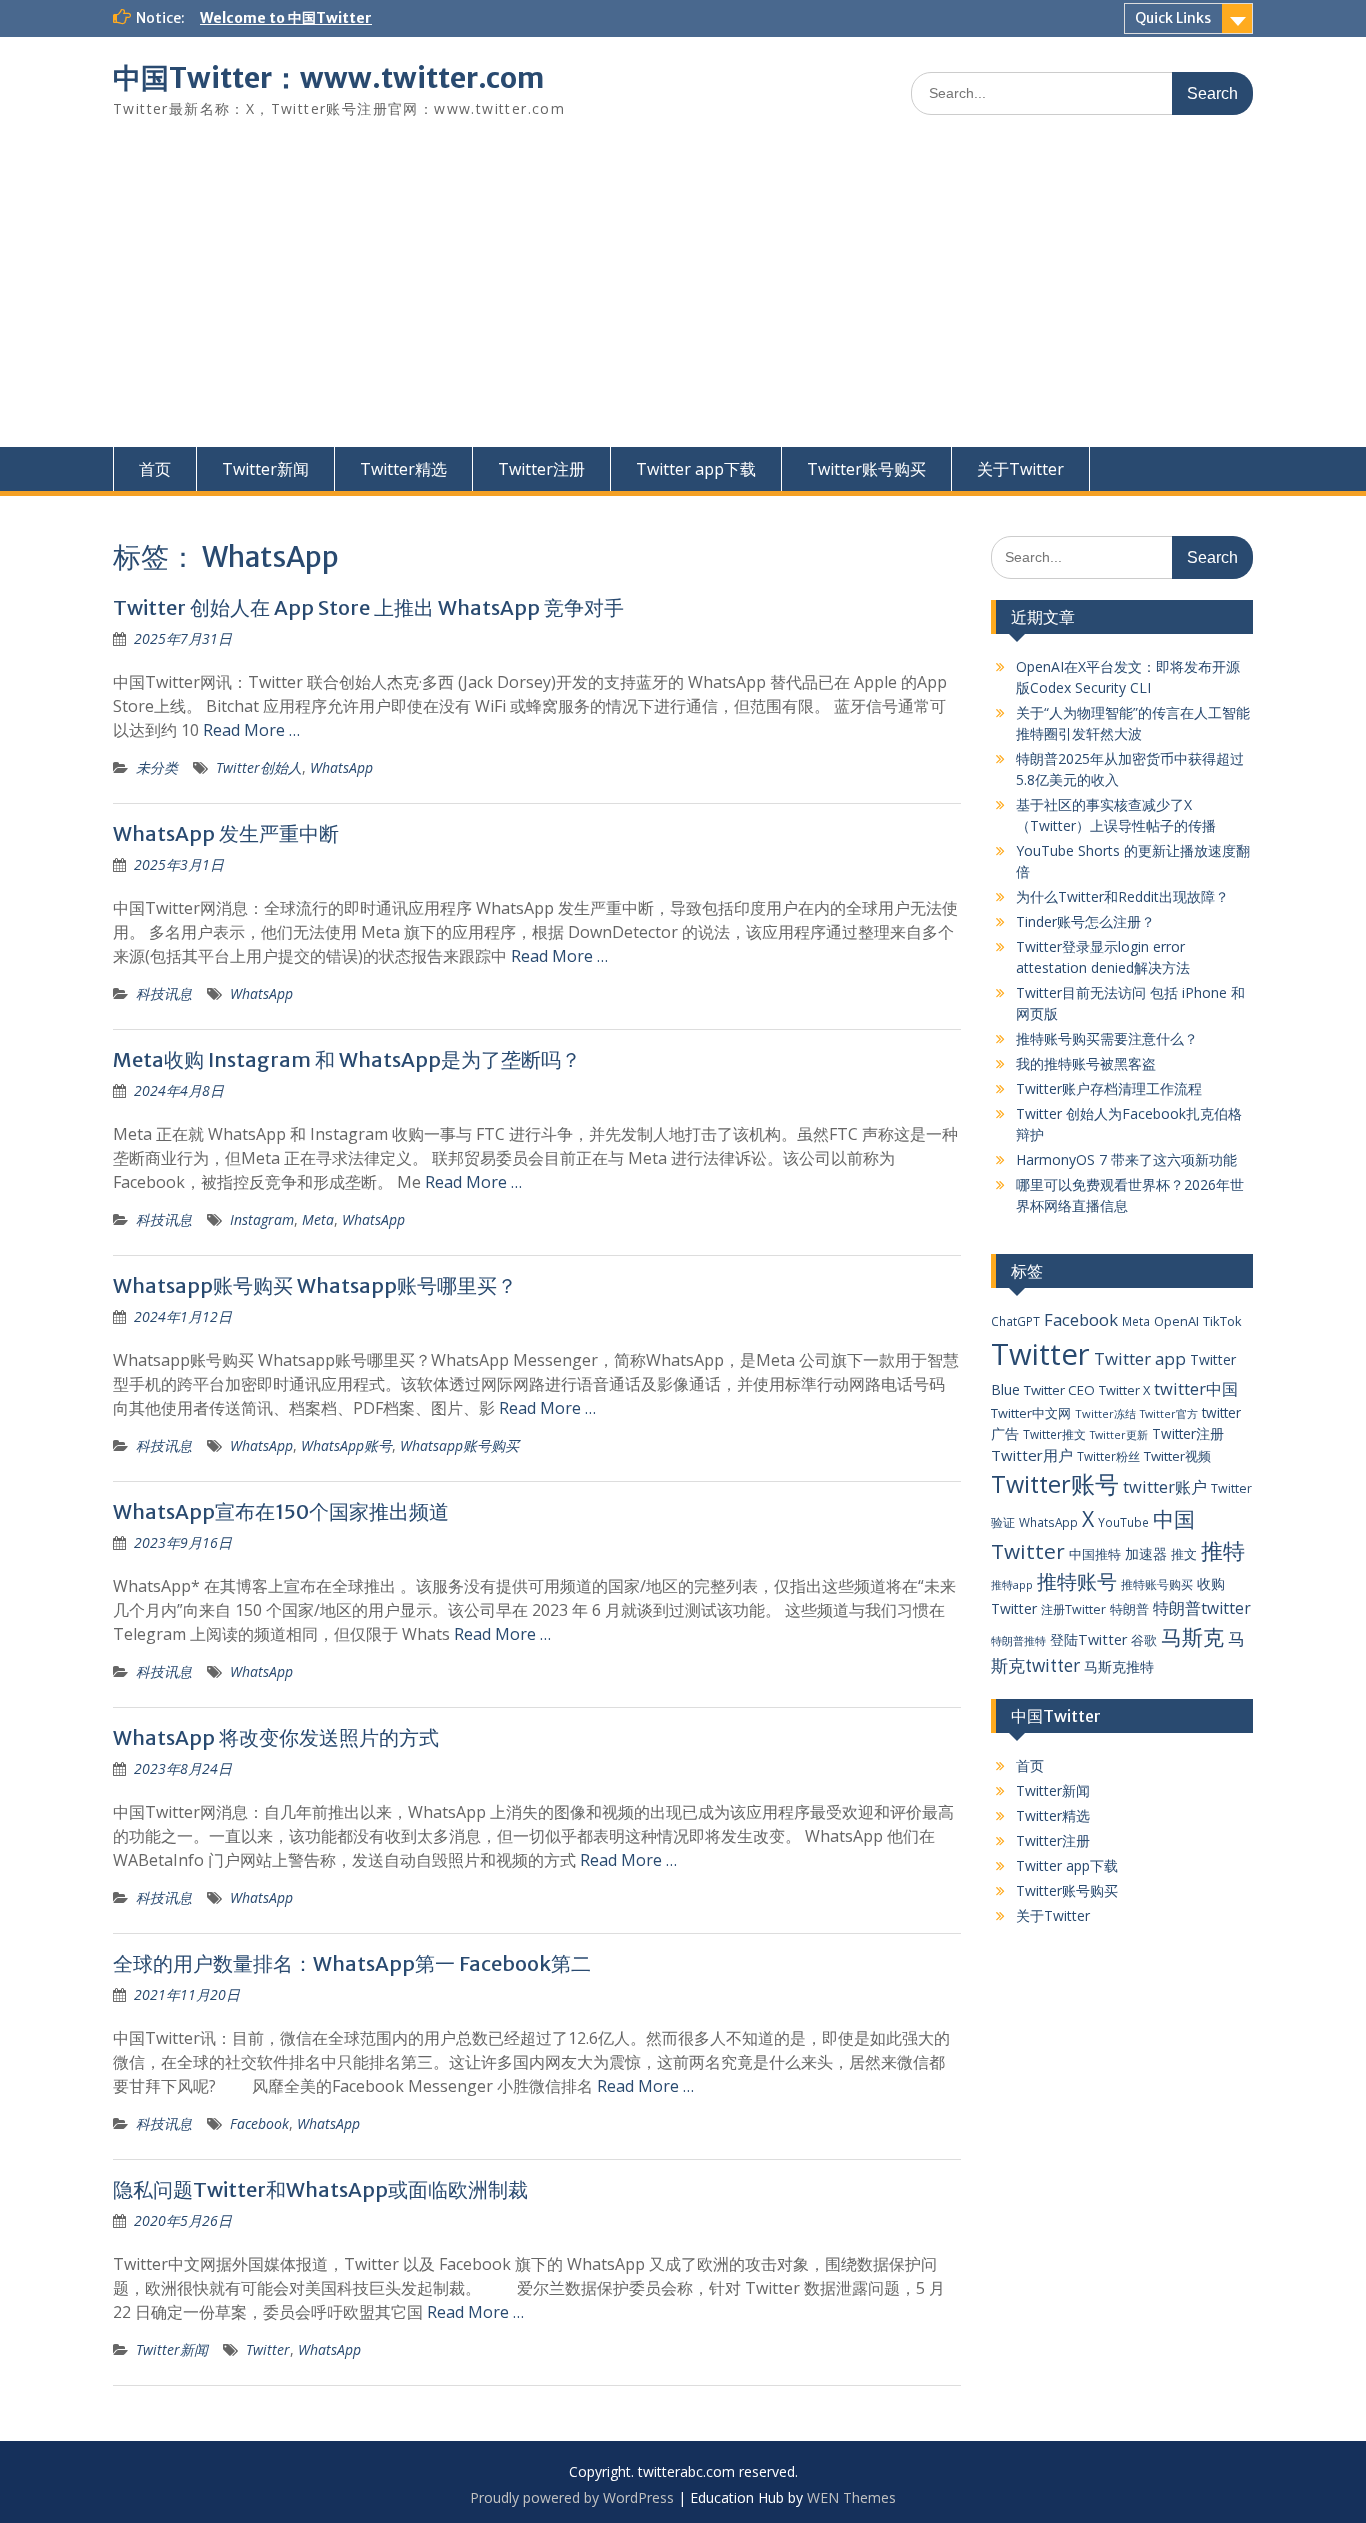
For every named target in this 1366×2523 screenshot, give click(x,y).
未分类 (157, 767)
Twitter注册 (541, 469)
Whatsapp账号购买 (459, 1445)
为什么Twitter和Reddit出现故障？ (1122, 896)
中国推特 (1095, 1554)
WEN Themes (851, 2497)
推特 (1223, 1550)
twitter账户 (1165, 1486)
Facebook (259, 2123)
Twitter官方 (1169, 1414)
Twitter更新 (1119, 1435)
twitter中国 (1196, 1388)
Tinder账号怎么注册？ (1085, 921)
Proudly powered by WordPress (572, 2497)
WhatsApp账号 (346, 1445)
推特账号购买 (1157, 1584)
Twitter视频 (1177, 1456)
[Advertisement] (683, 297)
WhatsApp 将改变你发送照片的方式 (276, 1737)
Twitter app (1140, 1358)
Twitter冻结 (1105, 1413)
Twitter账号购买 (866, 469)
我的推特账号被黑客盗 (1086, 1063)
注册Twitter (1073, 1609)
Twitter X (1124, 1390)
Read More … (251, 730)
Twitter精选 (403, 469)
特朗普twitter (1202, 1608)
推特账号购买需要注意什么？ (1107, 1038)
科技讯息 (164, 993)
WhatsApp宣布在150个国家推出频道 (281, 1511)
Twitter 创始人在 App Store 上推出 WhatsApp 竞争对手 (368, 607)
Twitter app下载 (696, 469)
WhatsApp (341, 767)
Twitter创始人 (259, 767)
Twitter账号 (1055, 1484)
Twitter (268, 2349)
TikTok (1222, 1321)
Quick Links (1173, 18)
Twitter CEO (1059, 1390)
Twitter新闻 (265, 469)
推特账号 (1077, 1581)
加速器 (1146, 1553)
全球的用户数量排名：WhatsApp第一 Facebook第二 (352, 1963)
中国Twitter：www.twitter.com (328, 78)
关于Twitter (1020, 469)
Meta (318, 1219)
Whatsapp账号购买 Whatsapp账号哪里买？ (315, 1285)
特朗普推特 (1018, 1640)
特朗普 (1129, 1609)
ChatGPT (1015, 1321)
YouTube (1123, 1522)
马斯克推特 (1119, 1666)
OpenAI (1176, 1321)
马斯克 (1192, 1636)
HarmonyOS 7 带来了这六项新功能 (1126, 1159)
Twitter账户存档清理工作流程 (1109, 1088)
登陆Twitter (1088, 1639)
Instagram (262, 1219)
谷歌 (1144, 1640)
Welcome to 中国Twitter (286, 18)
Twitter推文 (1054, 1434)
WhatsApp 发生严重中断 (226, 833)
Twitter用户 (1032, 1455)
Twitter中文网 (1031, 1413)
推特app (1012, 1584)
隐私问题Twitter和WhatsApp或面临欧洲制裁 (320, 2189)
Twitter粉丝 (1108, 1456)
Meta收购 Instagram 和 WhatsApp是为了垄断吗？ (347, 1059)
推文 (1184, 1554)
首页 (155, 469)
